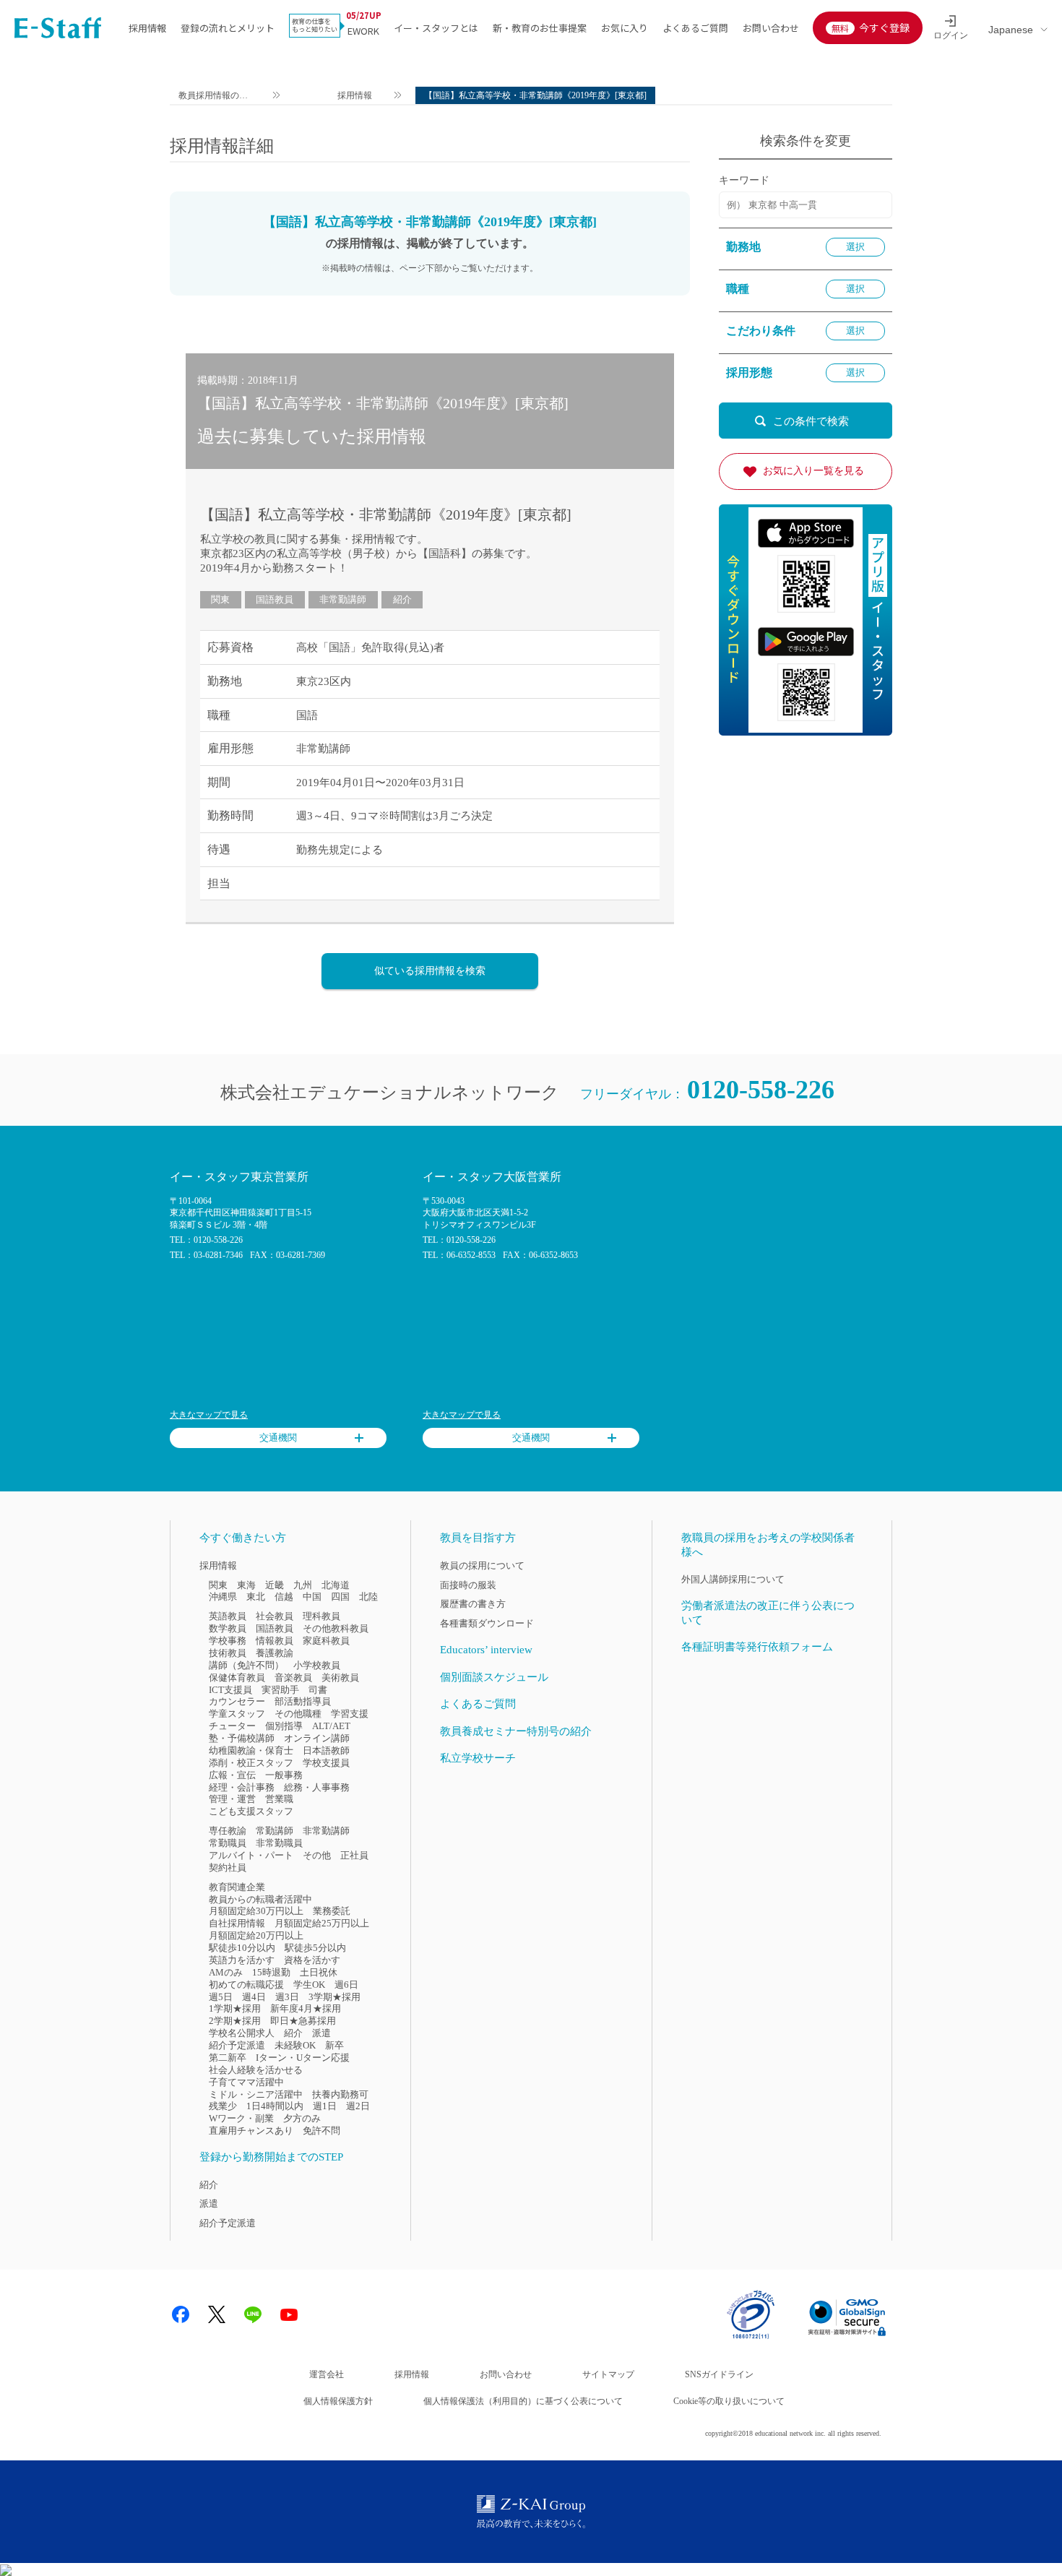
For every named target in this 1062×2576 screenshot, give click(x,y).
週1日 (325, 2106)
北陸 (368, 1597)
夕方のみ (302, 2118)
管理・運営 (232, 1799)
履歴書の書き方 (473, 1604)
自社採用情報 (237, 1923)
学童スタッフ (237, 1714)
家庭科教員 (326, 1641)
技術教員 (228, 1653)
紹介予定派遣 (237, 2045)
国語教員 (275, 599)
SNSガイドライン (719, 2374)
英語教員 (228, 1616)
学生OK (309, 1985)
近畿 (275, 1585)
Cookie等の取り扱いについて (729, 2401)
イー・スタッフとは (436, 28)
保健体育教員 (237, 1677)
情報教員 (275, 1641)
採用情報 (147, 28)
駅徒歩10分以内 (242, 1948)
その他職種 (298, 1714)
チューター (232, 1726)
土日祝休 (319, 1972)
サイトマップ (608, 2374)
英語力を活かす (242, 1960)
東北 (256, 1597)
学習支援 (350, 1714)
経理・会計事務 (242, 1787)
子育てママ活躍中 (246, 2082)
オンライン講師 (317, 1738)
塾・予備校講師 (242, 1738)
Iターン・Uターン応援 (303, 2058)
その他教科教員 (336, 1628)
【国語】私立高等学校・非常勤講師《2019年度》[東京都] (386, 514)
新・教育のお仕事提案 (540, 28)
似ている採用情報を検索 (430, 971)
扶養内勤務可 (340, 2094)
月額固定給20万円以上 (256, 1935)
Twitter (217, 2314)
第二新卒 (228, 2058)
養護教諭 (275, 1653)
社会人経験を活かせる (256, 2070)
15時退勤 (271, 1972)
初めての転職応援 (246, 1985)
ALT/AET (331, 1726)
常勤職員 (228, 1843)
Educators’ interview (486, 1650)
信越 (284, 1597)
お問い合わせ (771, 28)
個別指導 (284, 1726)
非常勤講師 (343, 599)
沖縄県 (223, 1597)
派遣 (321, 2033)
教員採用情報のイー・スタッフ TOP (214, 97)
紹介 (402, 599)
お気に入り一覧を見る (813, 471)
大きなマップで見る (209, 1415)
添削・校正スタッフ (251, 1763)
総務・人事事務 (317, 1787)
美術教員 (340, 1677)
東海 (246, 1585)
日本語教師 (326, 1750)
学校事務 (228, 1641)
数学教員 (228, 1628)
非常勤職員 (279, 1843)
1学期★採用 (235, 2008)
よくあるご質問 (695, 28)
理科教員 (321, 1616)
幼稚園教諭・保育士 (251, 1750)
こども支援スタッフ (251, 1811)
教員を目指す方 (478, 1538)
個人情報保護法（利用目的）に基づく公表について (523, 2401)
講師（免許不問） (246, 1665)
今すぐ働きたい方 (243, 1538)
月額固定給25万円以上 (322, 1923)
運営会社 (327, 2374)
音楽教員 (293, 1677)
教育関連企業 (237, 1887)
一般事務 (284, 1775)
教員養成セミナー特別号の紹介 (516, 1731)
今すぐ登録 (884, 27)
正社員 (354, 1855)
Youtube (289, 2314)
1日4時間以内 (275, 2106)
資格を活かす (312, 1960)
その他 (317, 1855)
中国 (312, 1597)
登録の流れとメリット (228, 28)
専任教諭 (228, 1831)
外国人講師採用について (733, 1579)
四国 (340, 1597)
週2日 (358, 2106)
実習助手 (280, 1690)
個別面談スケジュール (494, 1677)
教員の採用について (482, 1565)
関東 (220, 599)
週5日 (221, 1997)
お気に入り (625, 28)
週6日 (346, 1985)
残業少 (223, 2106)
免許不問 (321, 2131)
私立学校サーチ (478, 1758)
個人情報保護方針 (338, 2401)
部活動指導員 (303, 1701)
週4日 (254, 1997)
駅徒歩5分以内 (315, 1948)
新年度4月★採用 (306, 2008)
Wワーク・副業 (241, 2118)
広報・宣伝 (232, 1775)
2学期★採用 (235, 2021)
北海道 (336, 1585)
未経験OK (295, 2045)
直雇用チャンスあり (251, 2131)
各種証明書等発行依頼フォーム (757, 1647)
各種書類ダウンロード (487, 1623)
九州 (303, 1585)
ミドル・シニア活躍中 (256, 2094)
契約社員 (228, 1868)
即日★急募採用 (303, 2021)
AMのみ (226, 1972)
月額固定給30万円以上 (256, 1911)
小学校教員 (317, 1665)
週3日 (287, 1997)
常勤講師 (275, 1831)
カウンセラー (237, 1701)
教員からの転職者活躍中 (260, 1899)
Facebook (181, 2314)
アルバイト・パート (251, 1855)
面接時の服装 (468, 1585)
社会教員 (275, 1616)
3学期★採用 (334, 1997)
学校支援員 (326, 1763)
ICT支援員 (230, 1690)
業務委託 (332, 1911)
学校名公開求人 (242, 2033)
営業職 (279, 1799)
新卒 (334, 2045)
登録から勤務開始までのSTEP (271, 2157)
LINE (253, 2314)
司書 (318, 1690)
